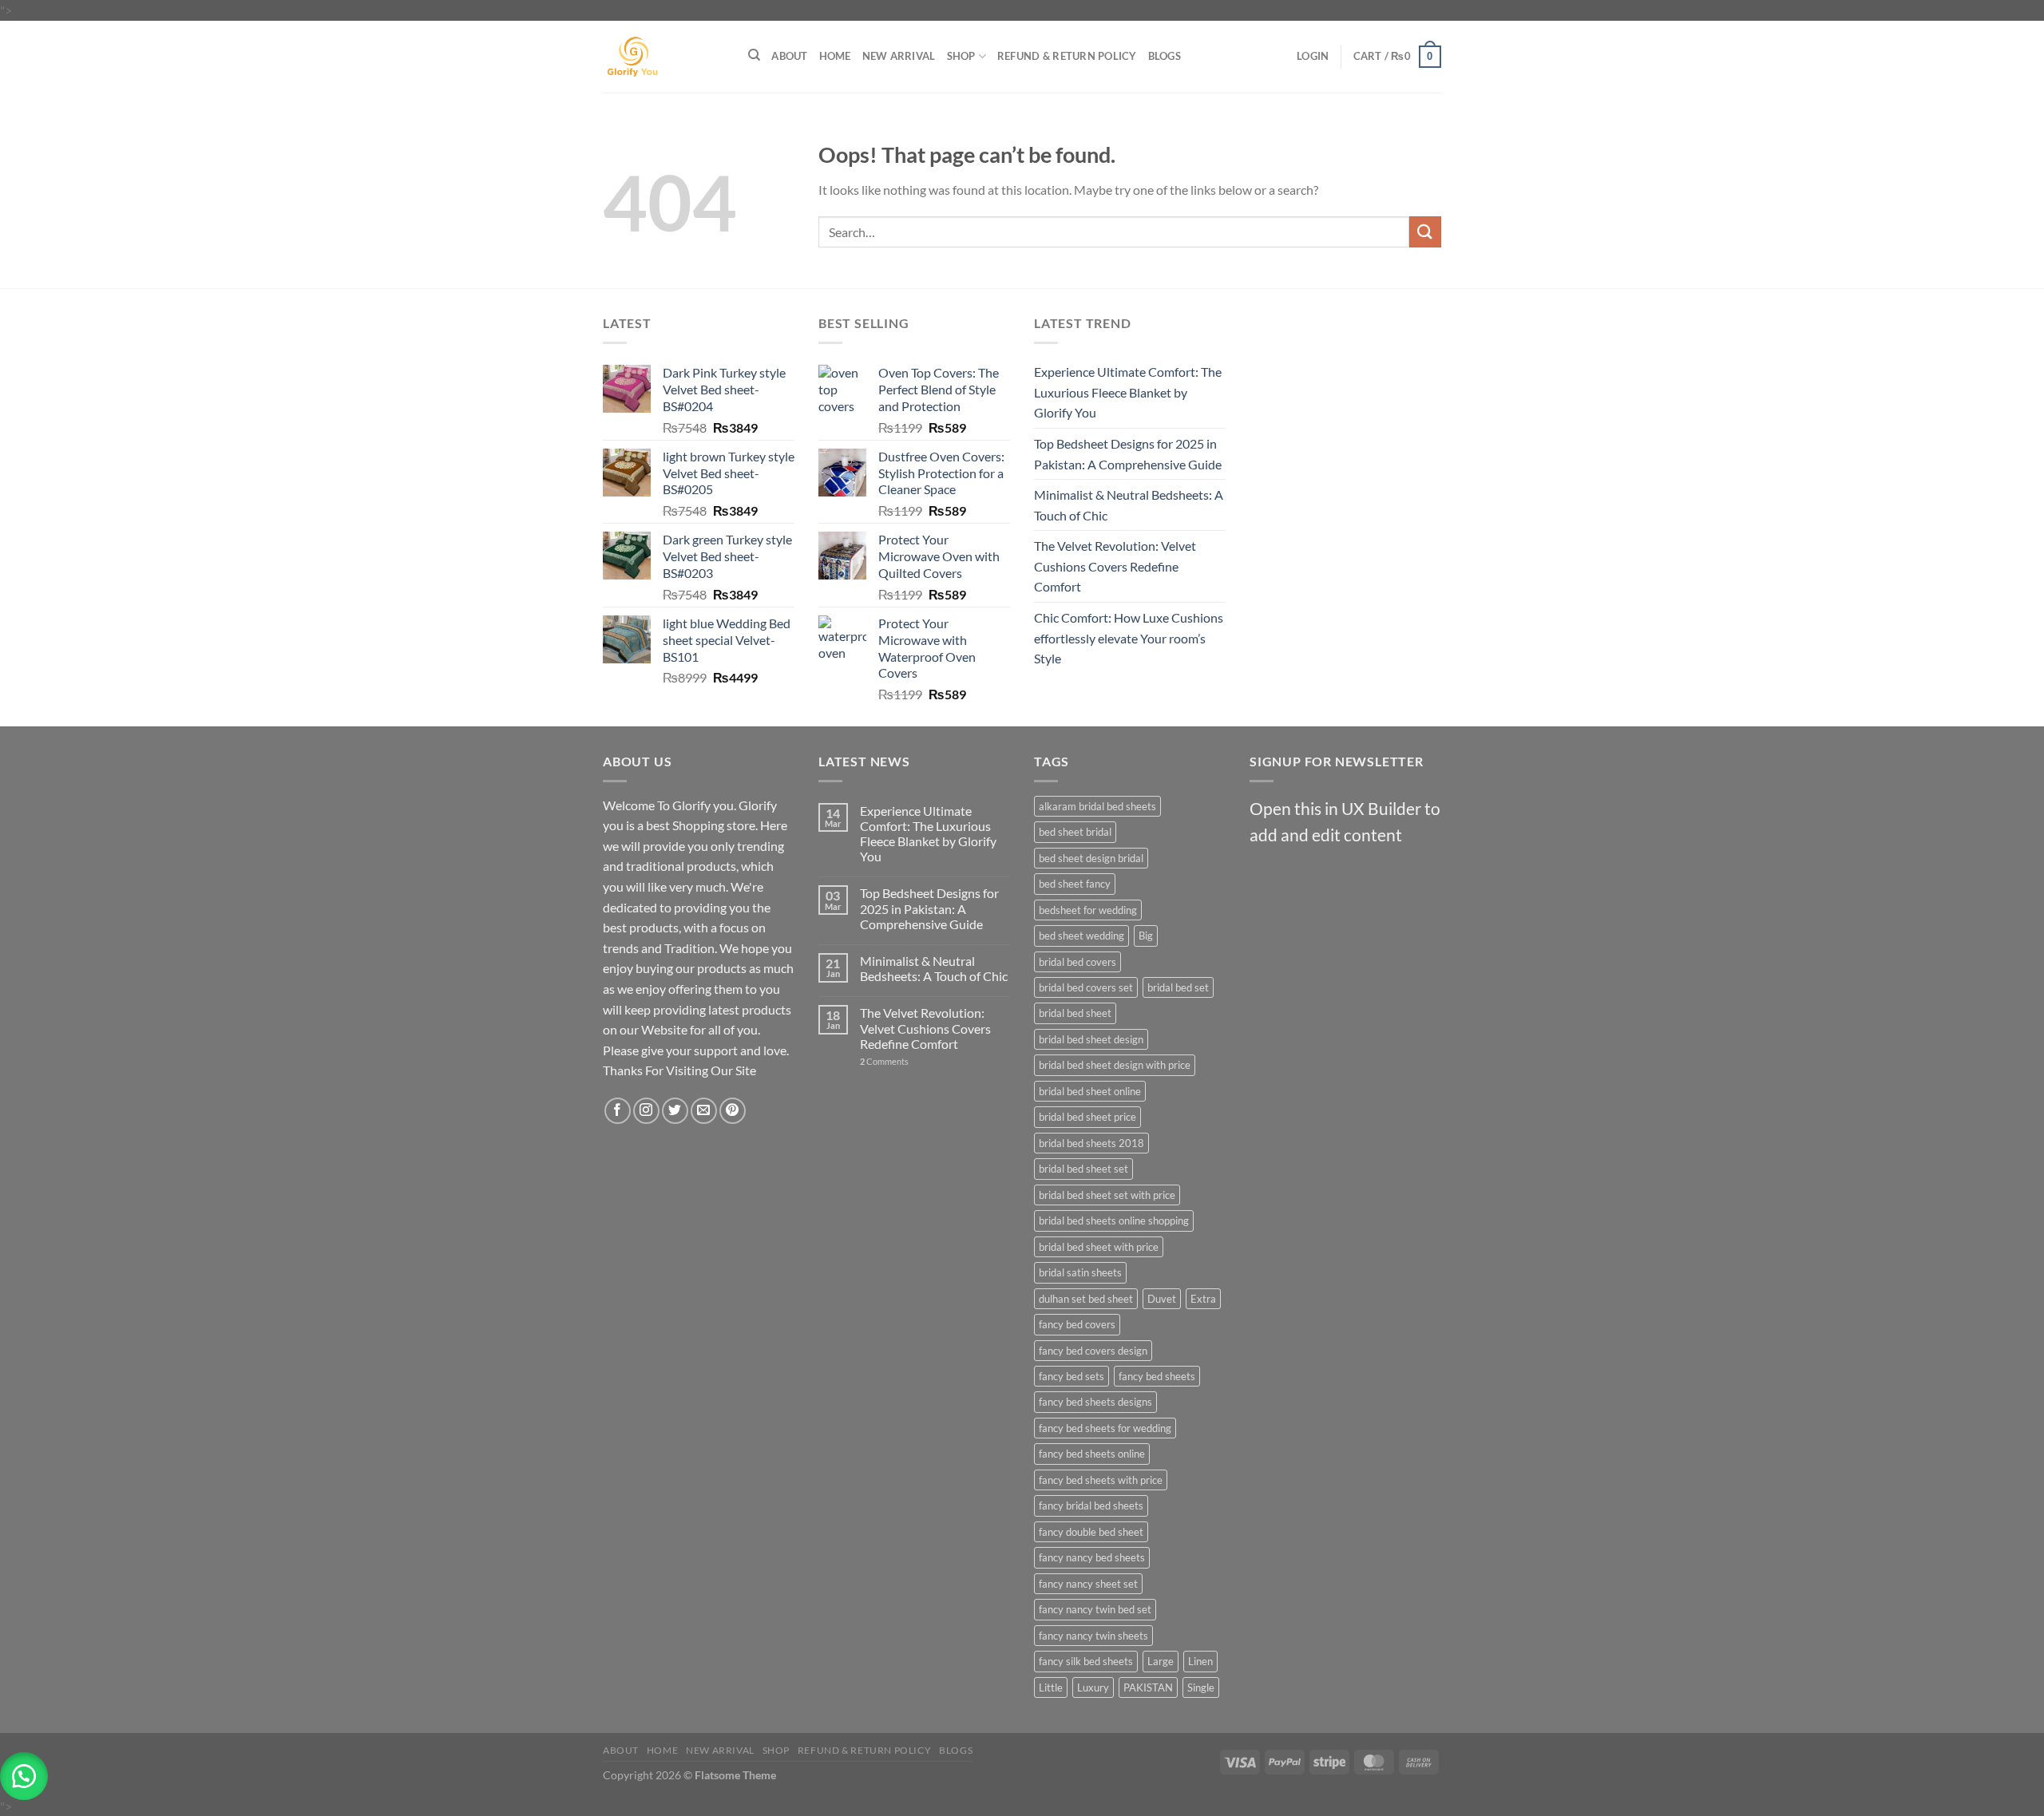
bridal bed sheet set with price (1107, 1195)
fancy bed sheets (1157, 1376)
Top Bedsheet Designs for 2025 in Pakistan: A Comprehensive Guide (1128, 454)
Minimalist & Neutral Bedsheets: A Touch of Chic (1129, 505)
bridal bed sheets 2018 (1091, 1143)
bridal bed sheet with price (1099, 1247)
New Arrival (899, 56)
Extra (1203, 1299)
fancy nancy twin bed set (1095, 1609)
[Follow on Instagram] (646, 1111)
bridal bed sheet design (1091, 1039)
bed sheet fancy (1075, 884)
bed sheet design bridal (1091, 858)
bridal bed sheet (1075, 1013)
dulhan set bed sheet (1086, 1299)
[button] (24, 1776)
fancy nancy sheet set (1088, 1584)
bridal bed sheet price (1087, 1117)
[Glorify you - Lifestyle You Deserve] (664, 57)
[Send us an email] (704, 1111)
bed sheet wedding (1081, 936)
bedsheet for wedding (1088, 910)
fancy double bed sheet (1091, 1532)
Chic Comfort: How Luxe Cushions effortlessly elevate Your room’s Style (1129, 638)
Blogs (1165, 56)
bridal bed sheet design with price (1115, 1065)
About (789, 56)
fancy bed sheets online (1092, 1454)
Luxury (1093, 1687)
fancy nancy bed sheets (1092, 1557)
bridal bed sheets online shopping (1114, 1221)
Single (1201, 1687)
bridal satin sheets (1080, 1272)
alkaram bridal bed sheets (1097, 806)
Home (835, 56)
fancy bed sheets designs (1095, 1402)
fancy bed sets (1072, 1376)
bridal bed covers (1077, 962)
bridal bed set (1178, 987)
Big (1146, 936)
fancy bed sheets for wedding (1105, 1428)
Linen (1200, 1661)
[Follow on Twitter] (675, 1111)
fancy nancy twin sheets (1093, 1636)
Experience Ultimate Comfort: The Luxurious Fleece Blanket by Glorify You (1128, 392)
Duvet (1162, 1299)
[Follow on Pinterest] (733, 1111)
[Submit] (1425, 232)
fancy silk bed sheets (1086, 1661)
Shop (961, 56)
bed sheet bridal (1075, 832)
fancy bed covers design (1093, 1351)
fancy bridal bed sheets (1091, 1505)
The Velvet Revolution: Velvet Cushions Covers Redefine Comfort (1115, 566)
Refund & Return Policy (1067, 56)
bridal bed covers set (1086, 987)
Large (1161, 1661)
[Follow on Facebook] (618, 1111)
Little (1051, 1687)
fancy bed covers (1077, 1324)
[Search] (754, 55)
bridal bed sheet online (1090, 1091)
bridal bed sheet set (1083, 1169)
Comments (884, 1061)
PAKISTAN (1148, 1687)
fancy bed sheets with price (1101, 1480)
